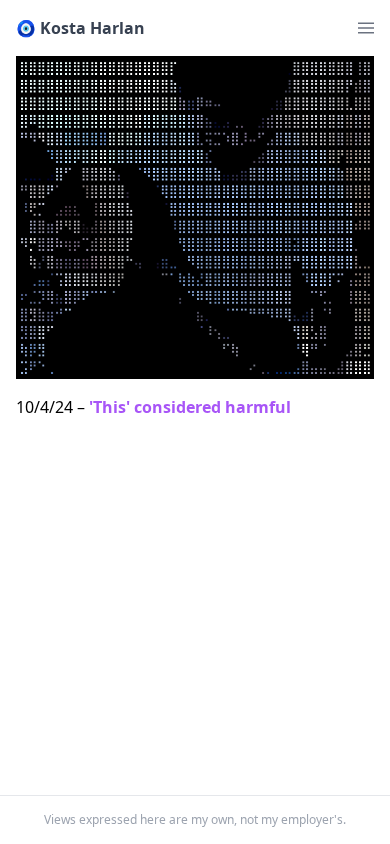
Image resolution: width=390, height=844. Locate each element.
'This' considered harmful (190, 407)
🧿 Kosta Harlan (80, 28)
